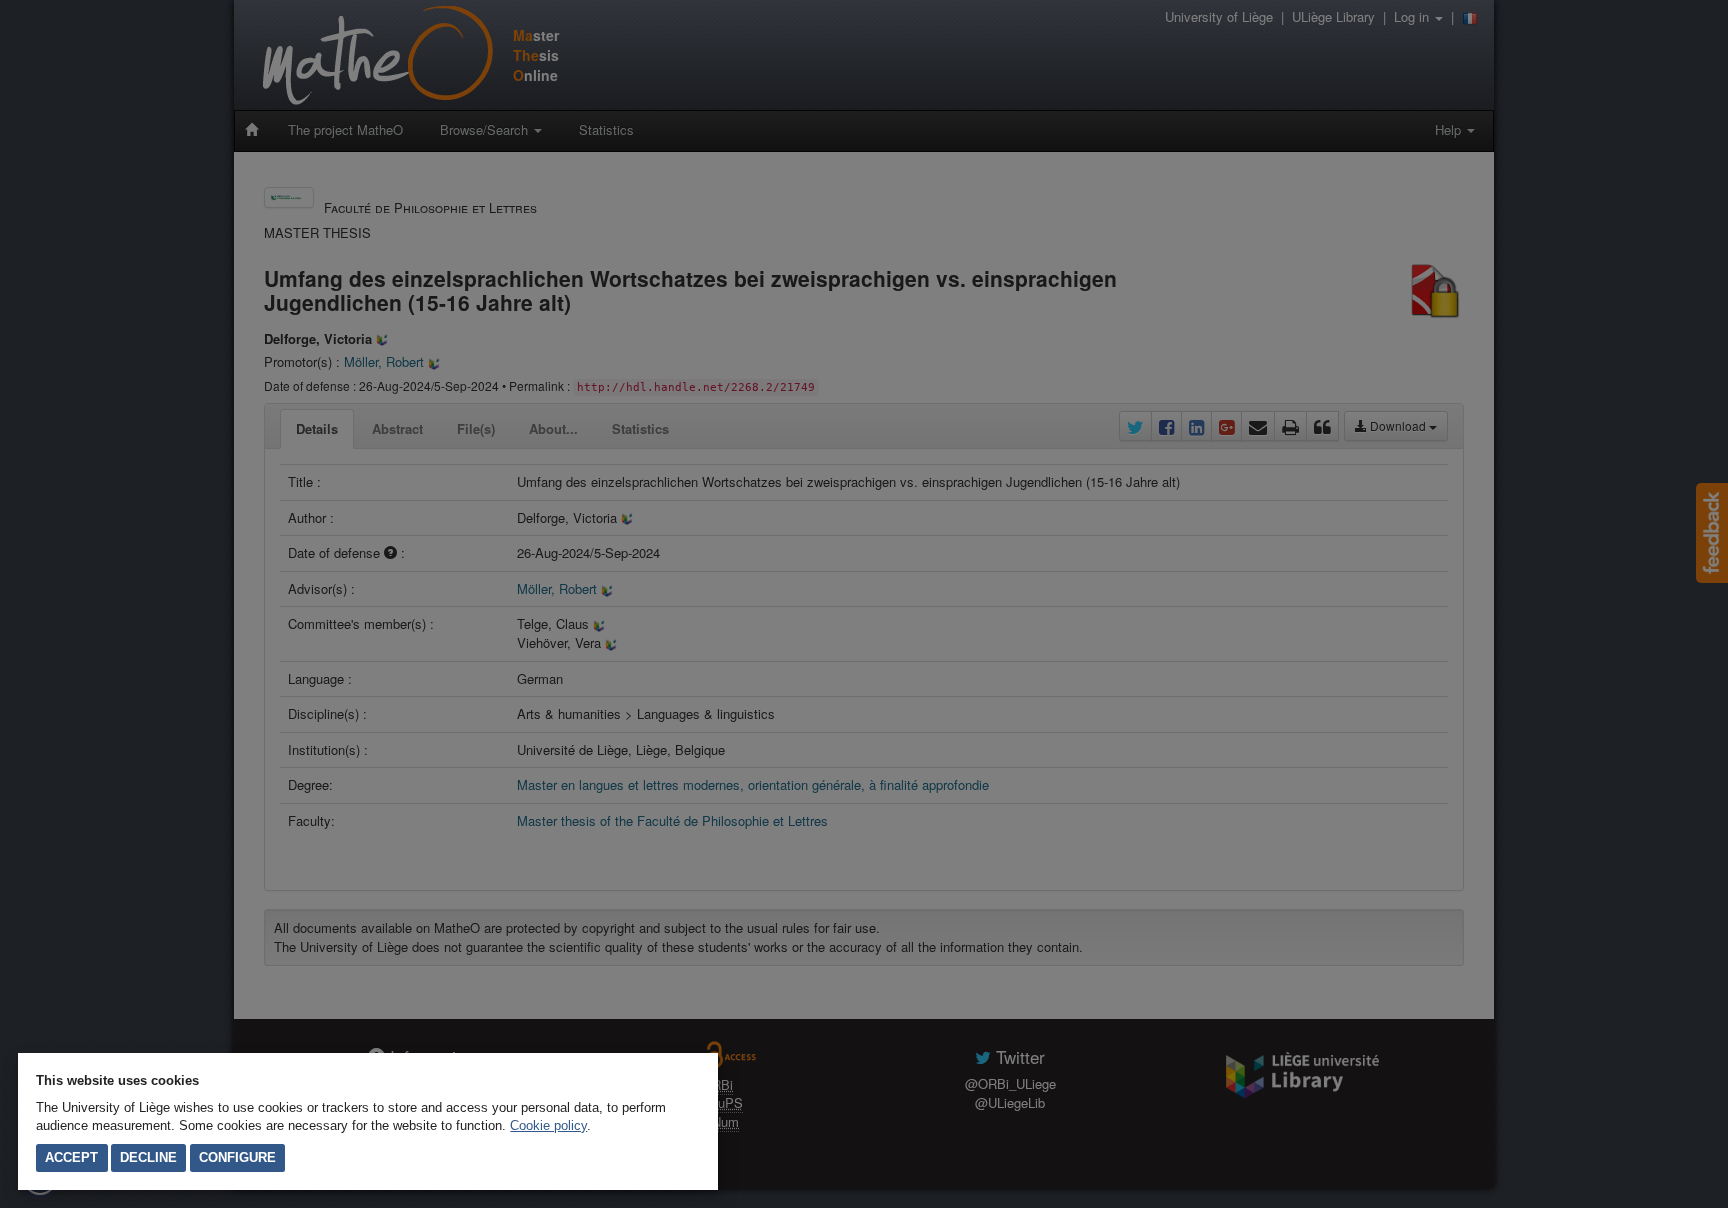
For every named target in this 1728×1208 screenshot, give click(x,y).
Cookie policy (548, 1125)
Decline (148, 1157)
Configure (237, 1157)
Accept (71, 1157)
